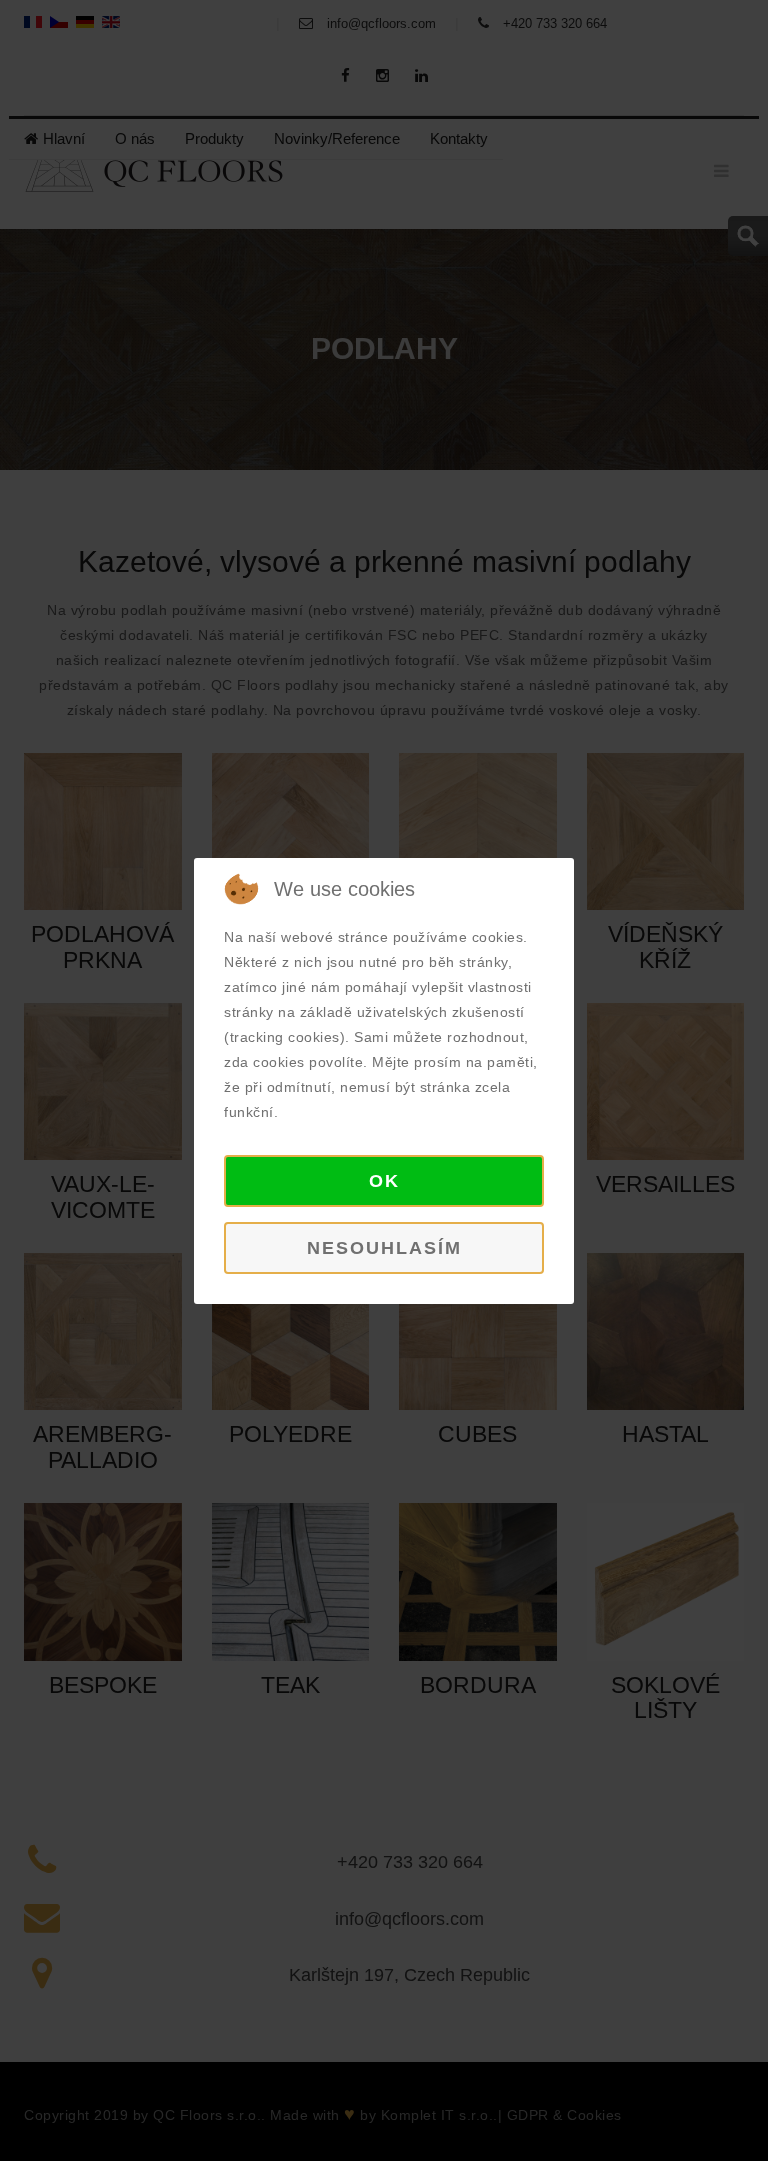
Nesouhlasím (384, 1248)
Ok (384, 1181)
